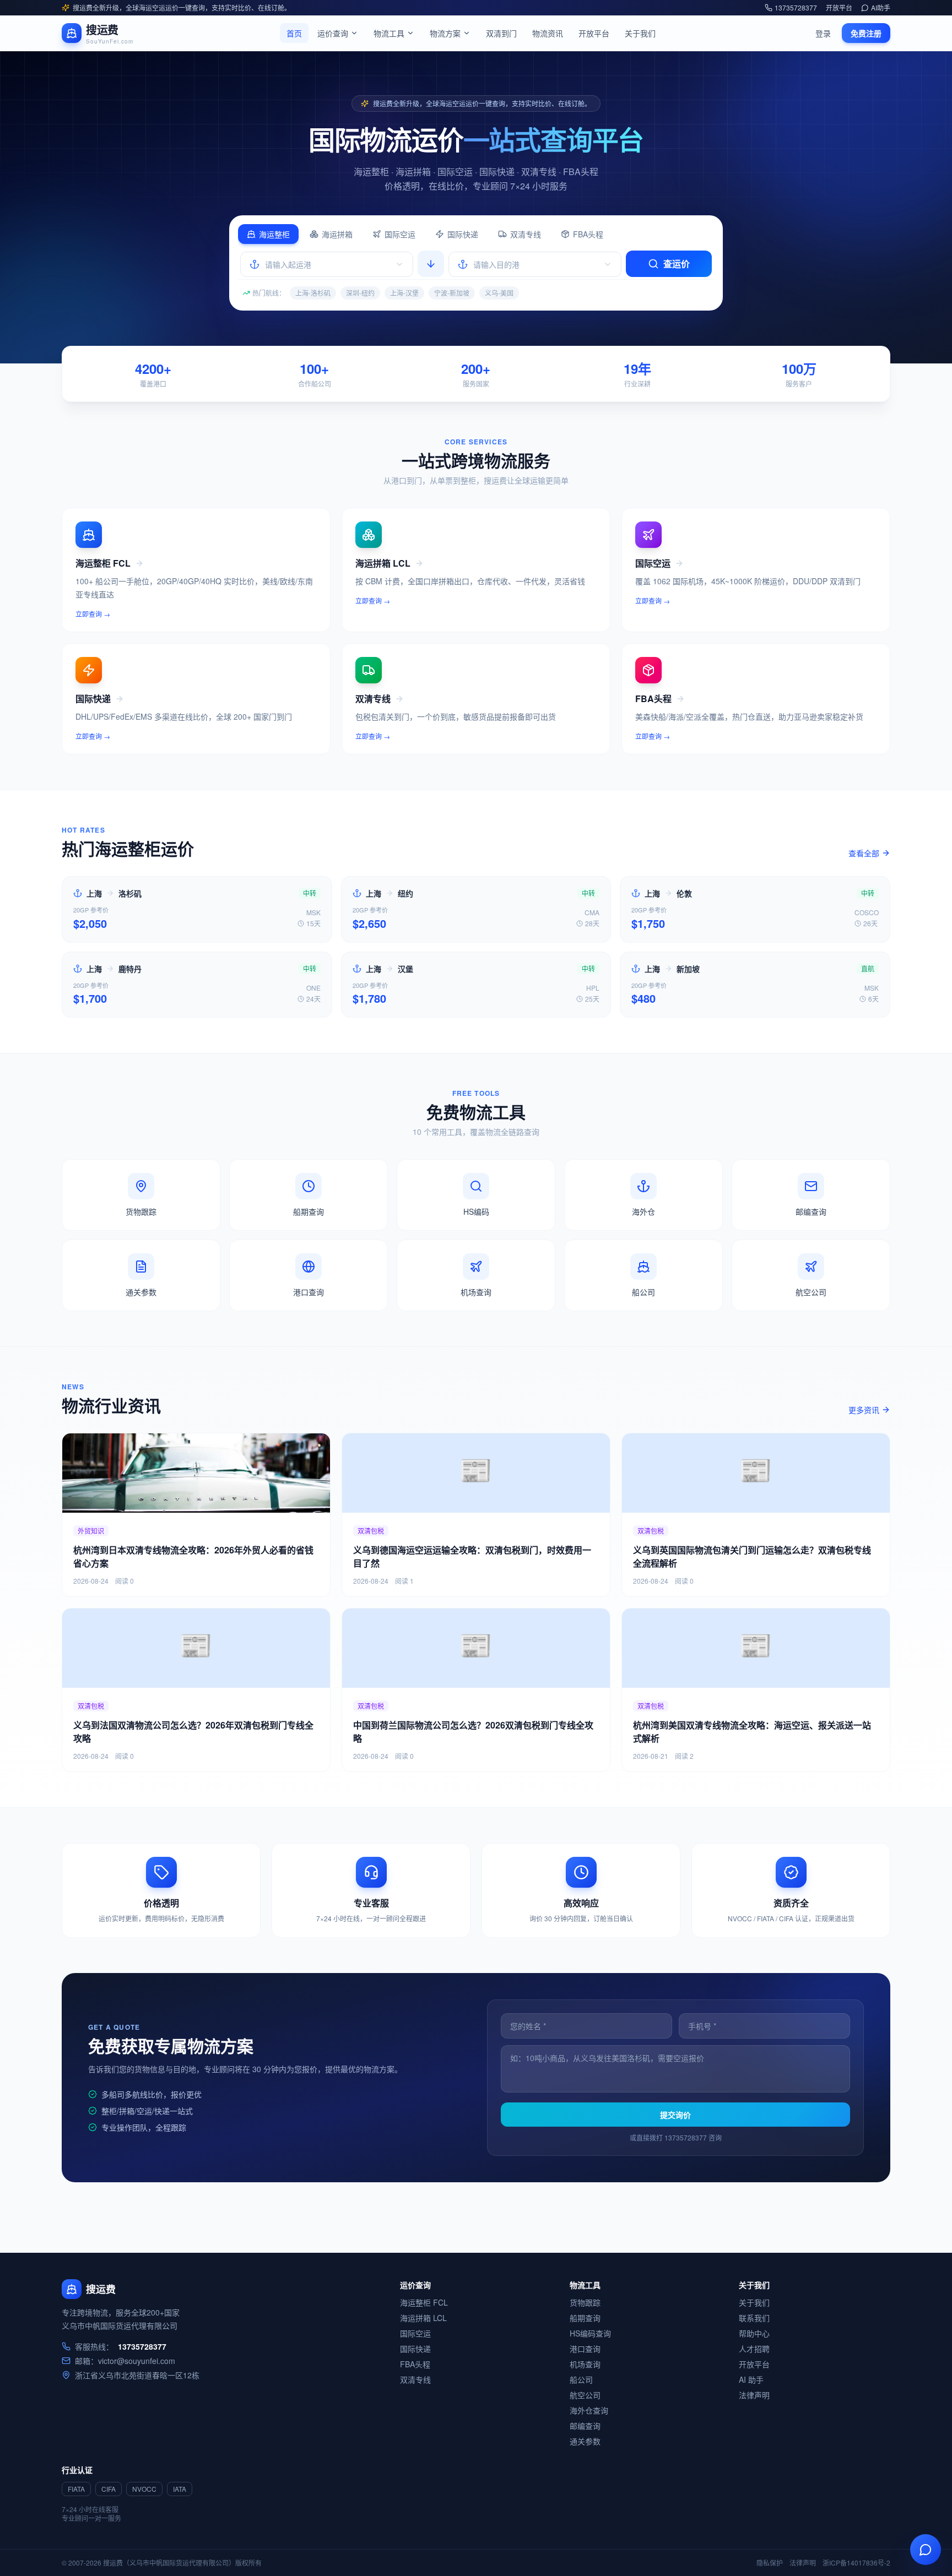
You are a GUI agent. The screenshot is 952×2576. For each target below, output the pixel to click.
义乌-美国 (499, 293)
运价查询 (333, 33)
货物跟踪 (585, 2302)
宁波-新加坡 (452, 293)
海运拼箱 (337, 234)
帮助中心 (754, 2333)
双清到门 (501, 33)
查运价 (677, 263)
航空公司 (585, 2395)
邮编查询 (585, 2426)
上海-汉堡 (404, 293)
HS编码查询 (590, 2333)
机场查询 (585, 2364)
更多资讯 (864, 1410)
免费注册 (866, 33)
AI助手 (881, 8)
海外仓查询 (589, 2410)
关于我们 (640, 33)
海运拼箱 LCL (423, 2318)
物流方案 (445, 33)
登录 (823, 33)
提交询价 (675, 2115)
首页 (294, 33)
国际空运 (400, 234)
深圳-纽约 (360, 293)
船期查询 (585, 2318)
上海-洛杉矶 (313, 293)
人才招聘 (754, 2349)
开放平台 (839, 8)
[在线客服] (926, 2550)
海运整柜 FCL (424, 2302)
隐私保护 (770, 2563)
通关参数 (585, 2441)
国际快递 (463, 234)
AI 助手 (751, 2379)
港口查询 (585, 2349)
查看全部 (864, 853)
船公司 (581, 2379)
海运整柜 (274, 234)
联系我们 (754, 2318)
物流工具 (389, 33)
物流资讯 (548, 33)
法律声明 (754, 2395)
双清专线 (526, 234)
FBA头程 (588, 234)
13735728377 (796, 8)
